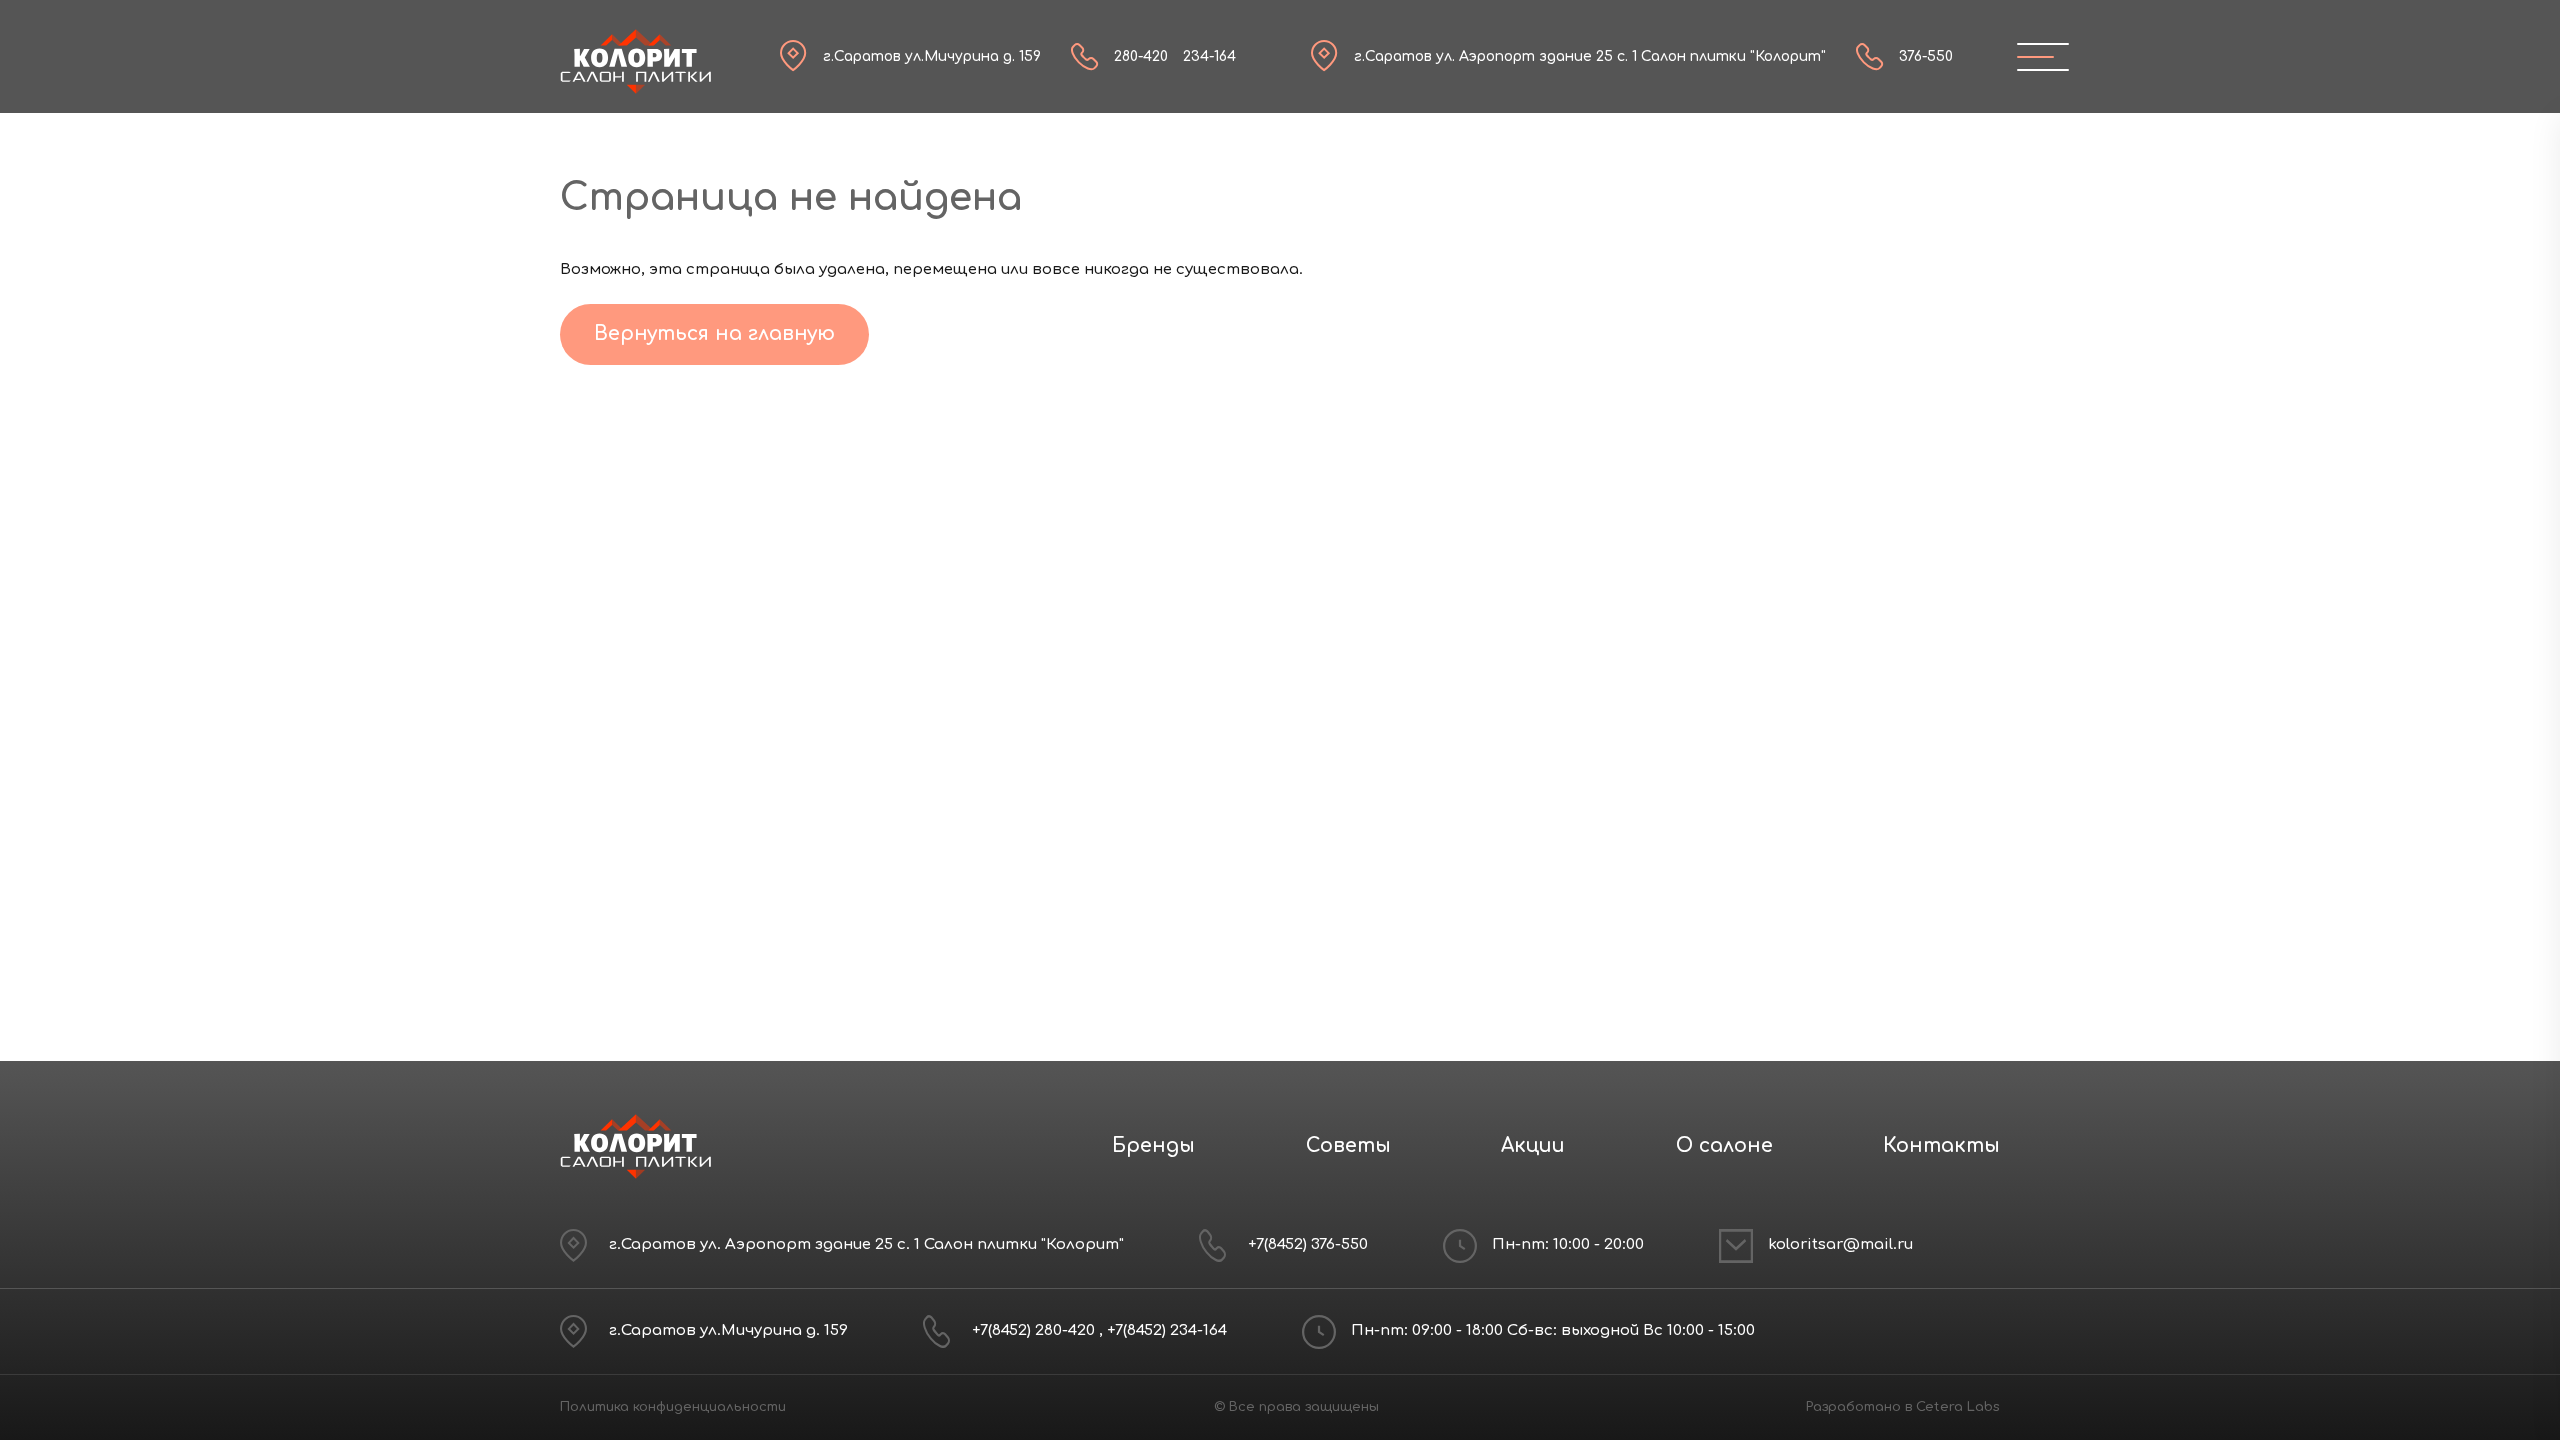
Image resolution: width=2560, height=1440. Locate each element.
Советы (1348, 1145)
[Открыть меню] (2035, 57)
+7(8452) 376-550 (1308, 1244)
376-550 (1926, 56)
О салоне (1724, 1145)
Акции (1533, 1145)
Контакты (1941, 1145)
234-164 (1209, 56)
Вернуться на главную (714, 333)
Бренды (1153, 1145)
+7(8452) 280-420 (1035, 1330)
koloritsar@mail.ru (1840, 1244)
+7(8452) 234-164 (1167, 1330)
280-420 (1141, 56)
